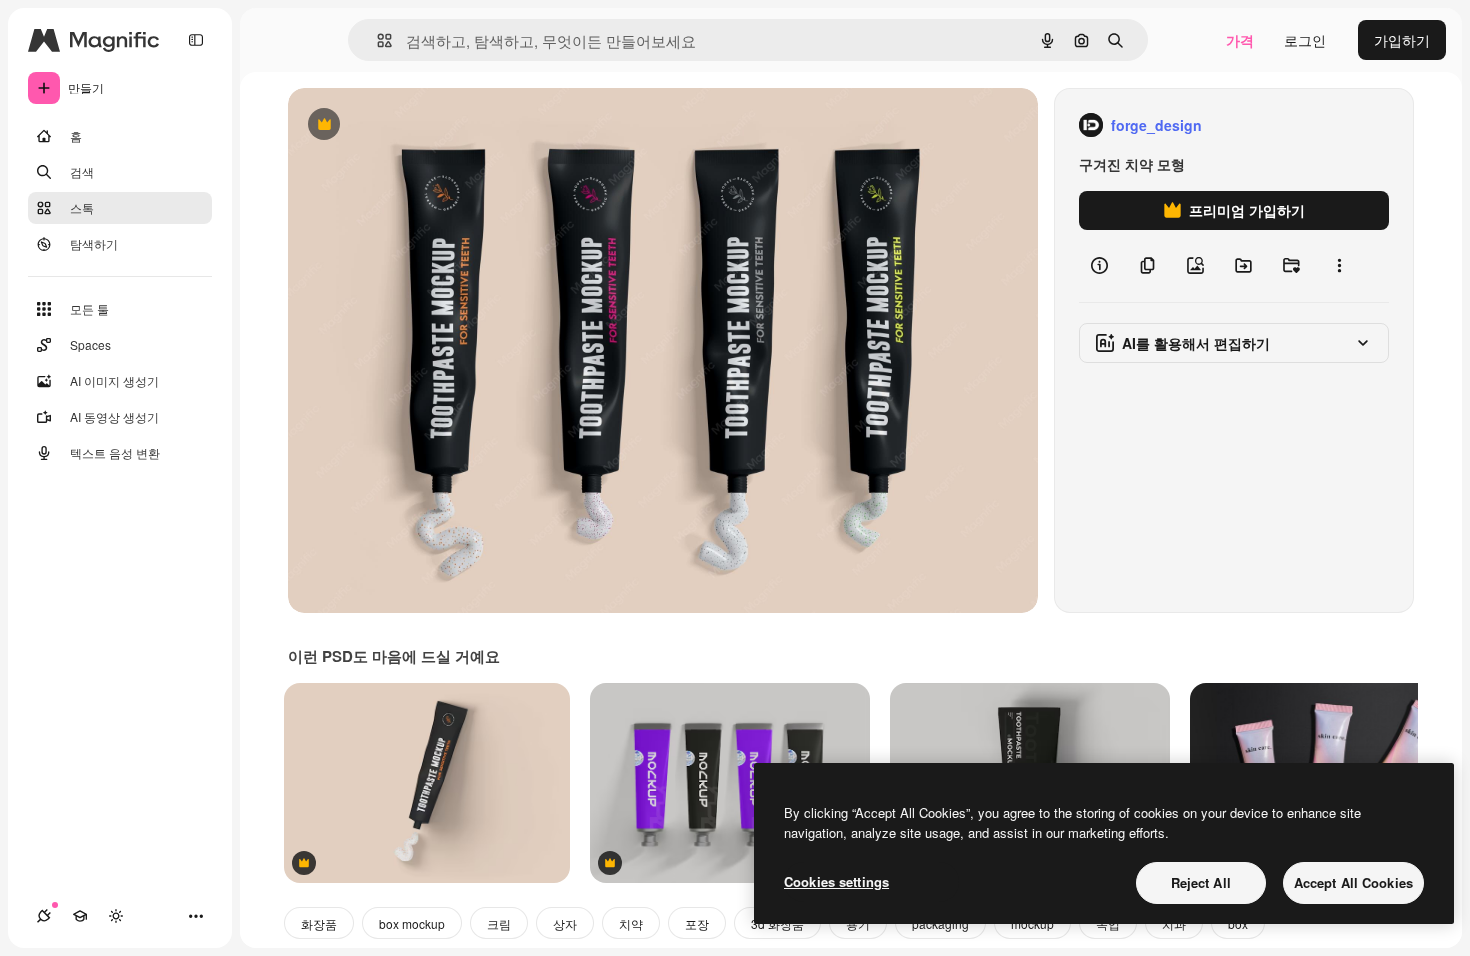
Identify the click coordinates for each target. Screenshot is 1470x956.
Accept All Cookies (1353, 882)
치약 (631, 923)
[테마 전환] (116, 916)
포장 (697, 923)
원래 (403, 125)
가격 (1240, 40)
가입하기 (1402, 40)
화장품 (319, 923)
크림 (499, 923)
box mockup (412, 923)
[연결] (44, 916)
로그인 (1305, 40)
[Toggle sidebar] (196, 40)
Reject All (1201, 882)
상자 (565, 923)
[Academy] (80, 916)
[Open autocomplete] (376, 40)
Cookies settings (836, 881)
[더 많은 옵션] (1339, 266)
